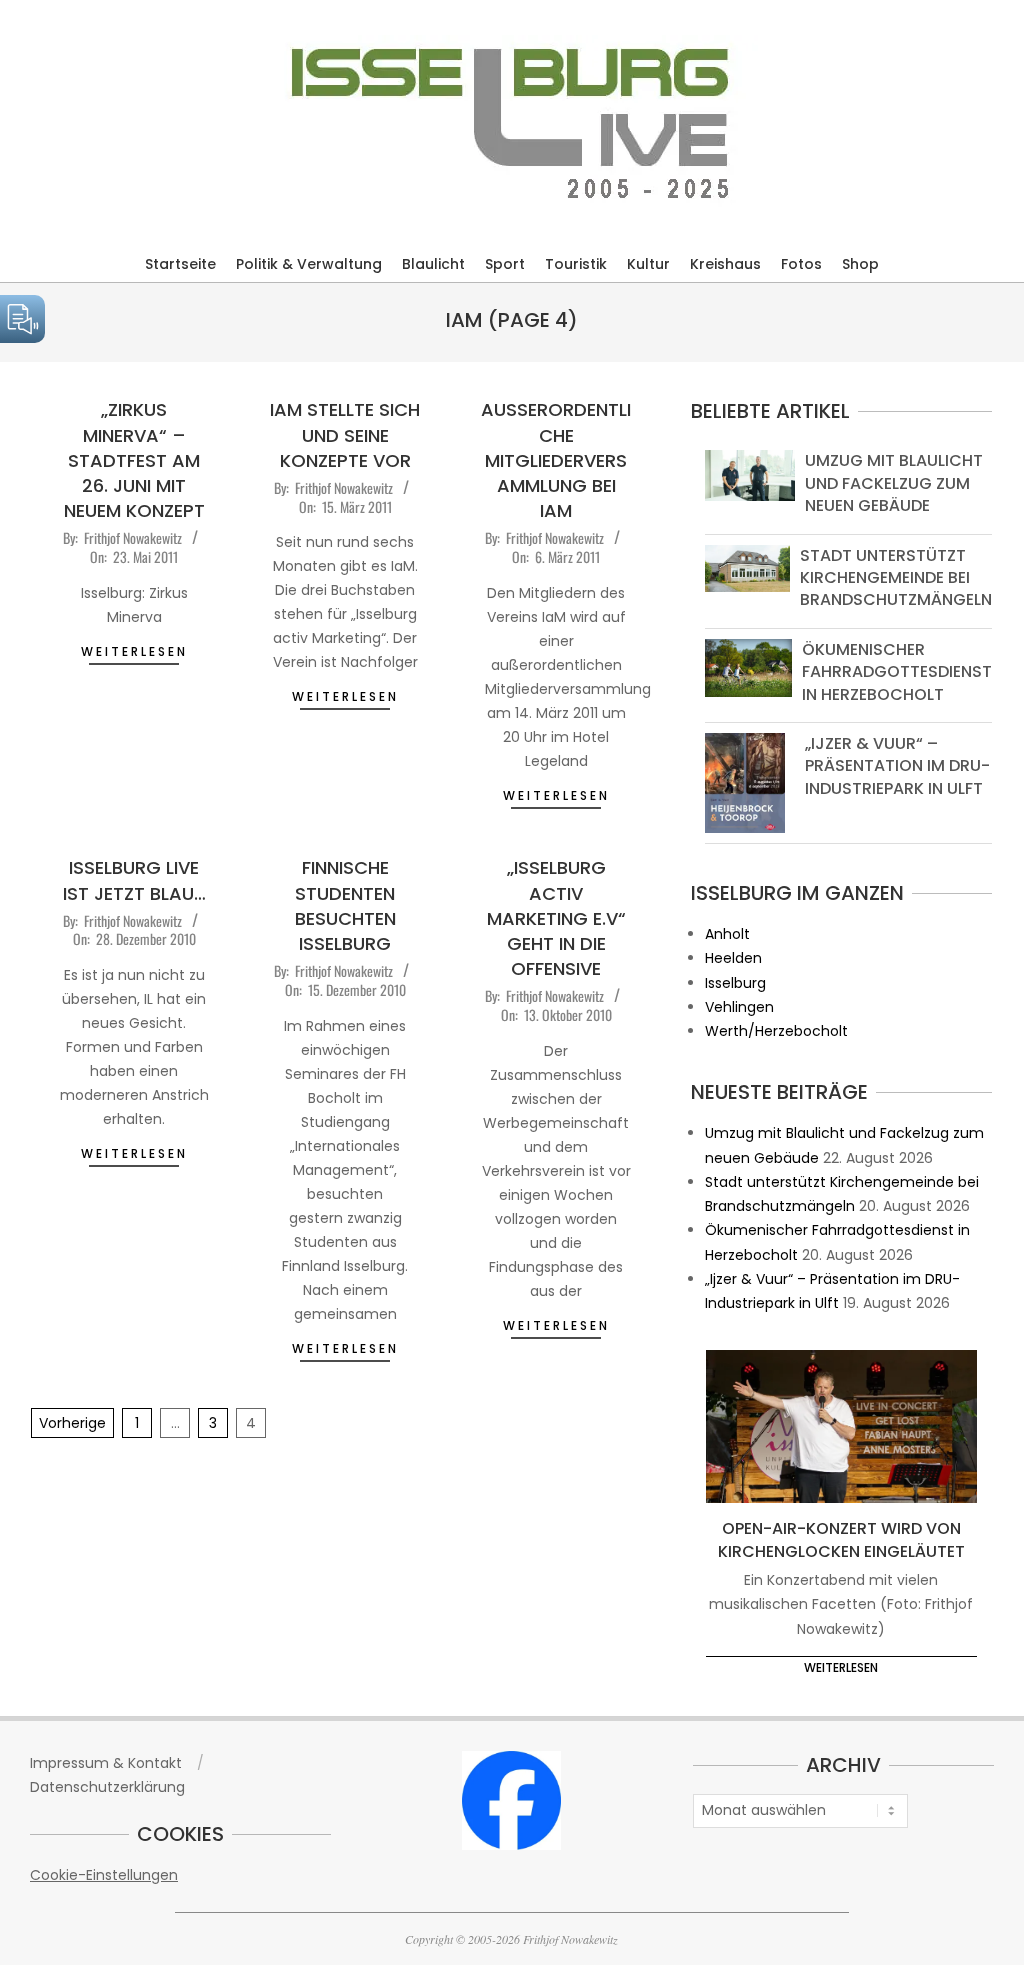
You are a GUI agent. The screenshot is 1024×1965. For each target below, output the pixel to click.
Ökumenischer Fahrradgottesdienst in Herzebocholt (897, 672)
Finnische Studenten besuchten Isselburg (345, 905)
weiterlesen (134, 651)
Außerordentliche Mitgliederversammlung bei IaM (556, 460)
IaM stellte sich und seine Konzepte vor (345, 434)
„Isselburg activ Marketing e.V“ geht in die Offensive (556, 918)
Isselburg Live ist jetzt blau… (134, 880)
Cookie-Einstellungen (104, 1875)
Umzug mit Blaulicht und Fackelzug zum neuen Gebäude (894, 483)
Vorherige (72, 1423)
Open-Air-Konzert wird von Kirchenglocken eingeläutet (841, 1540)
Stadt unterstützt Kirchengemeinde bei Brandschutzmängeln (896, 578)
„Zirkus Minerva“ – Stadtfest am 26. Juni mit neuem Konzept (134, 460)
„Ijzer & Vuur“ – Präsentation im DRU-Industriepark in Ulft (897, 766)
